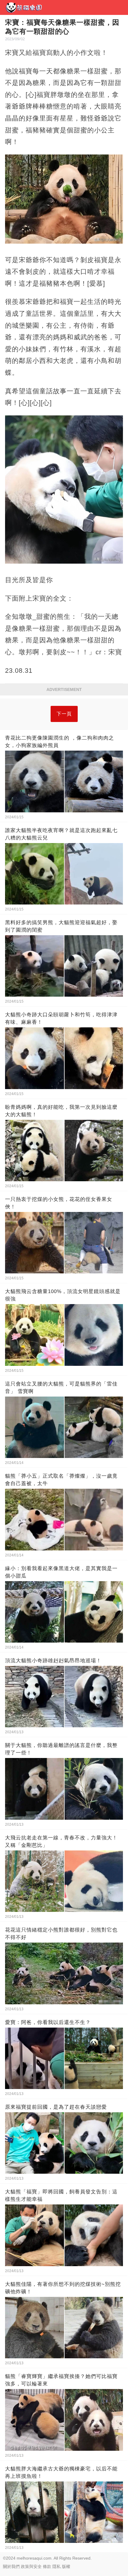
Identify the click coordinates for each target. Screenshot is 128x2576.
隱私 (57, 2566)
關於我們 (11, 2566)
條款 (47, 2566)
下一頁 (64, 714)
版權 (66, 2566)
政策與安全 (31, 2566)
